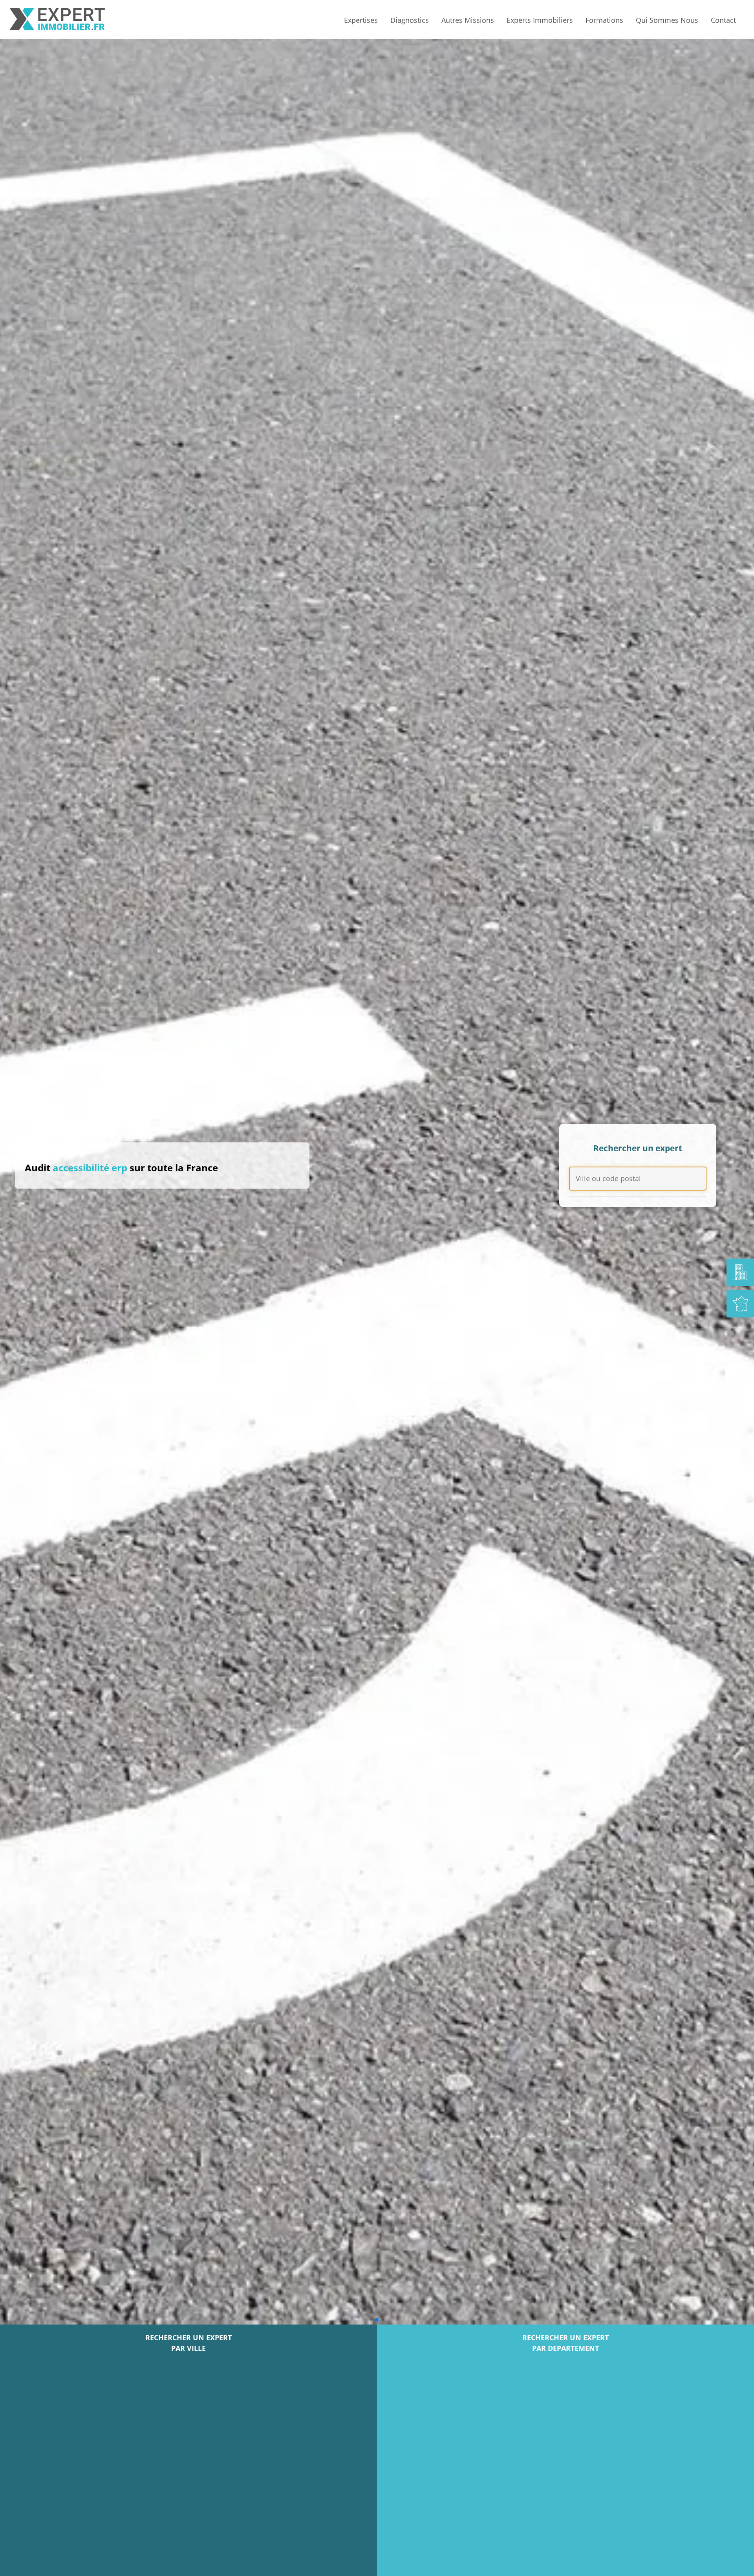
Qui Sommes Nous (667, 20)
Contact (723, 20)
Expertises (361, 20)
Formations (604, 20)
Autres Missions (468, 20)
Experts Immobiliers (540, 20)
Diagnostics (410, 20)
